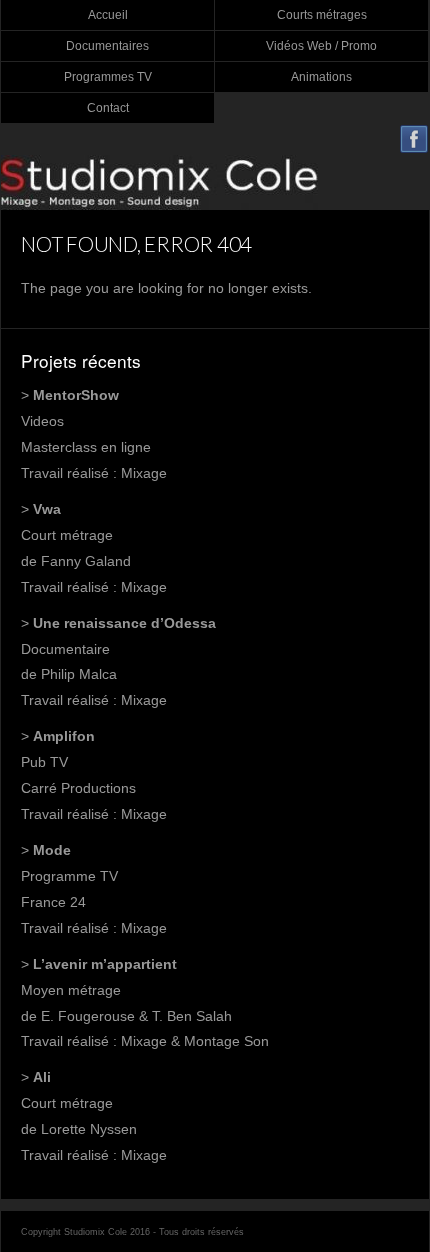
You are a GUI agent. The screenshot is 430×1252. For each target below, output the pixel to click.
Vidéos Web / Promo (321, 46)
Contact (108, 108)
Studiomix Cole (215, 182)
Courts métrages (322, 15)
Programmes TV (108, 77)
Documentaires (107, 46)
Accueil (108, 15)
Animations (321, 77)
